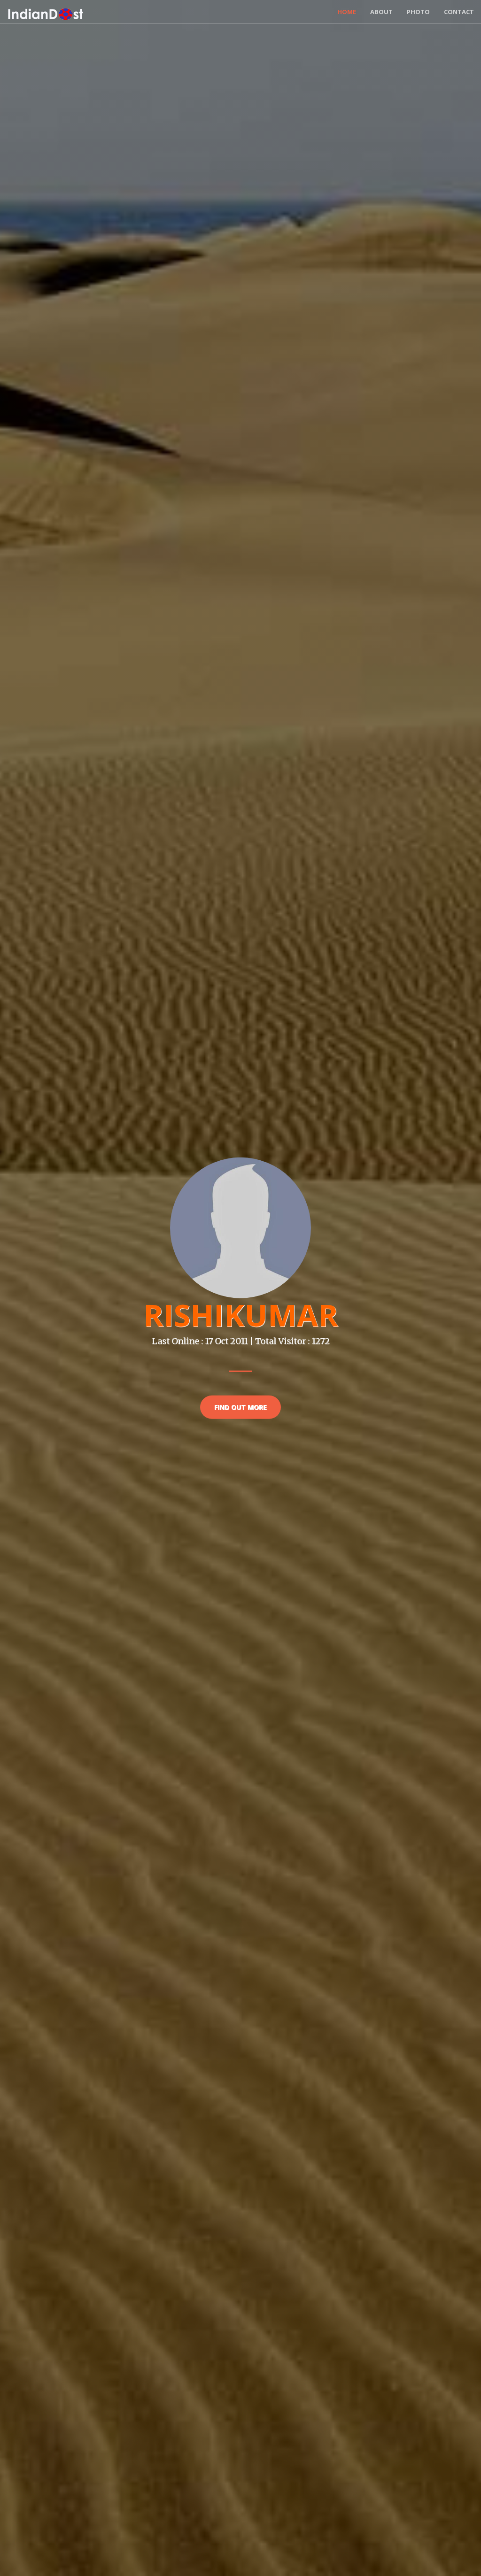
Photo (418, 12)
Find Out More (240, 1407)
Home (347, 12)
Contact (459, 12)
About (381, 12)
